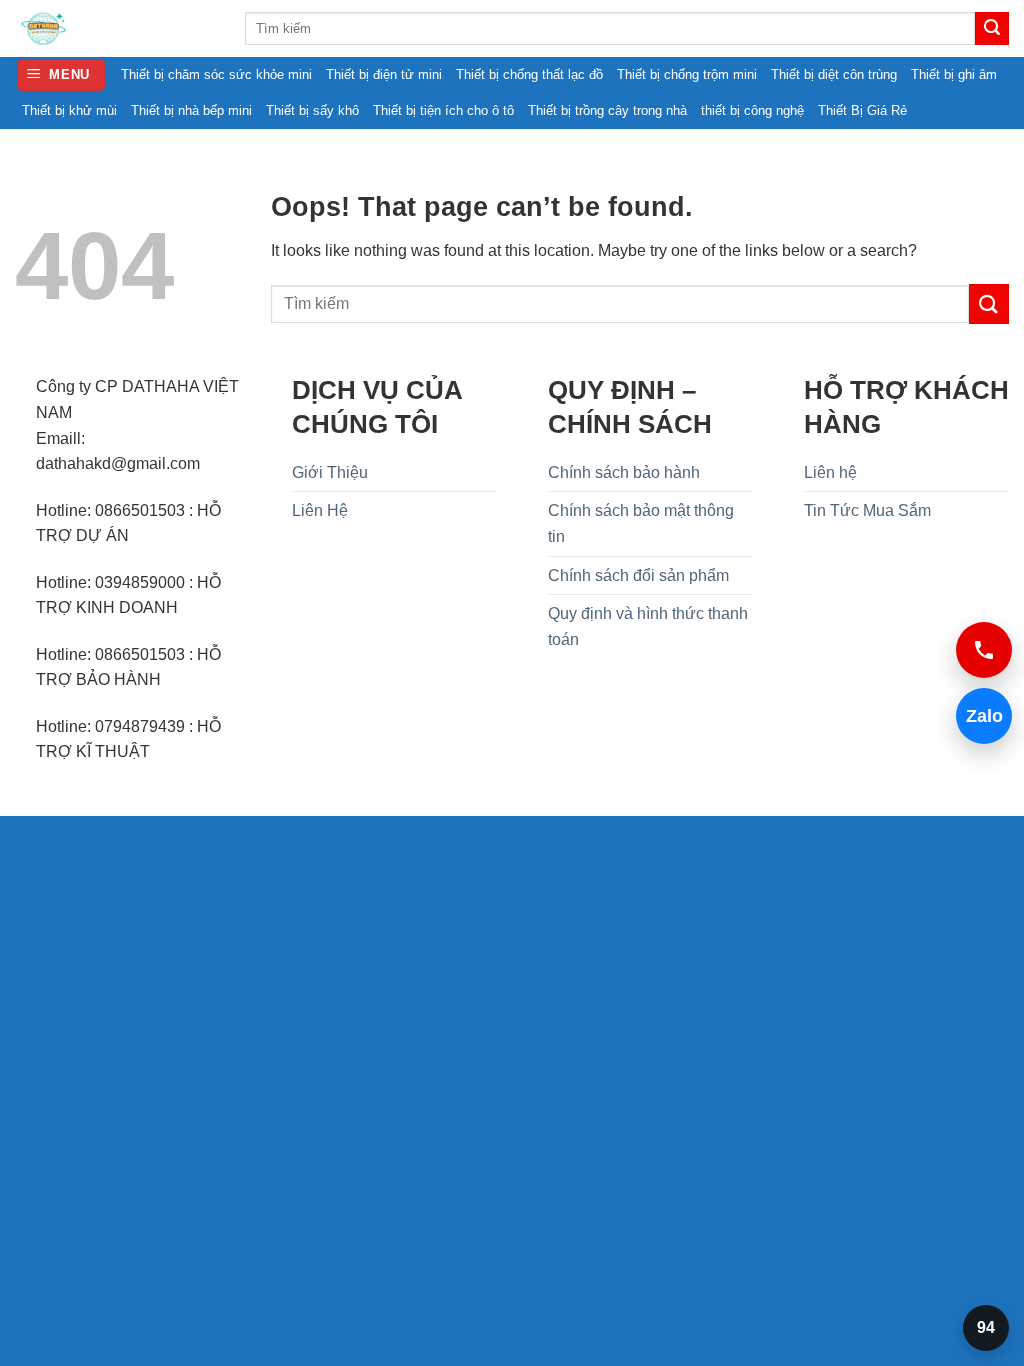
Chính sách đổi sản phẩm (638, 575)
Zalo (979, 716)
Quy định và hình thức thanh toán (648, 626)
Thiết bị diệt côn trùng (834, 74)
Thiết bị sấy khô (312, 110)
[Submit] (992, 29)
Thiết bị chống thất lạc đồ (529, 74)
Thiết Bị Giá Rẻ (862, 110)
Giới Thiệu (330, 472)
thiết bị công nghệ (752, 110)
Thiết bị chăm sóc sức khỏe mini (216, 74)
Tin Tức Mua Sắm (867, 510)
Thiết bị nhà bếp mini (191, 110)
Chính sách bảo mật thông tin (641, 523)
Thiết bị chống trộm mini (687, 74)
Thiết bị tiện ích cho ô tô (443, 110)
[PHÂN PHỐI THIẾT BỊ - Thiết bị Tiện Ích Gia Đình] (115, 28)
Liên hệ (830, 472)
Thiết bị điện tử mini (384, 74)
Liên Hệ (320, 510)
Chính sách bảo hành (624, 472)
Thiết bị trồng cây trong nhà (607, 110)
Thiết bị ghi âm (954, 74)
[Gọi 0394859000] (984, 650)
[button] (61, 75)
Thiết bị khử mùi (69, 110)
